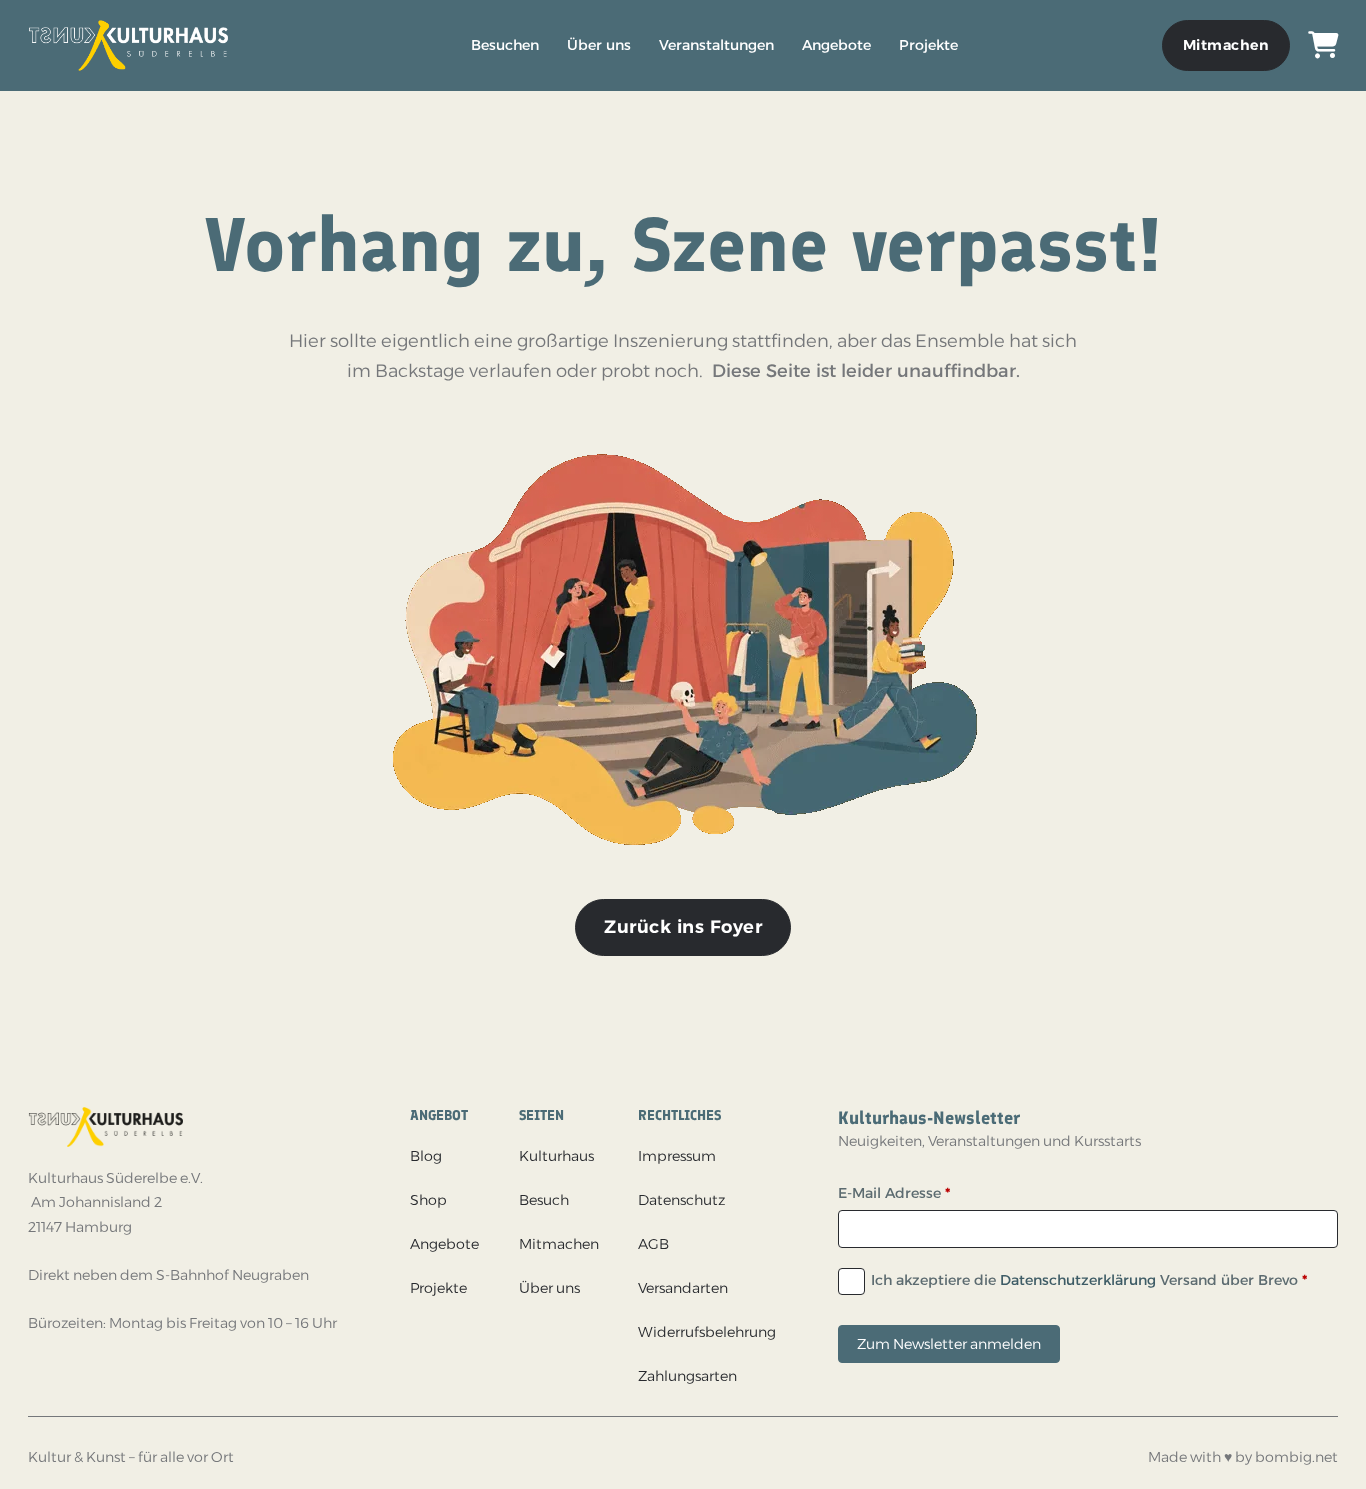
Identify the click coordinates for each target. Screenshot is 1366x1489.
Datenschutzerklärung (1078, 1280)
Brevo (1278, 1280)
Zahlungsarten (687, 1376)
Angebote (836, 45)
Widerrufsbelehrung (707, 1332)
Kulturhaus (556, 1156)
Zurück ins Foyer (683, 927)
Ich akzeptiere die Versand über (1089, 1280)
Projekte (928, 45)
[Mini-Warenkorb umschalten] (1323, 45)
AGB (653, 1244)
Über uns (599, 45)
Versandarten (683, 1288)
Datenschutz (681, 1200)
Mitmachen (1226, 45)
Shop (428, 1200)
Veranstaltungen (716, 45)
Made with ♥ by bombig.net (1243, 1457)
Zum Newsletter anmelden (949, 1344)
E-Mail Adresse (894, 1193)
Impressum (677, 1156)
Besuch (544, 1200)
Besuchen (505, 45)
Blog (426, 1156)
